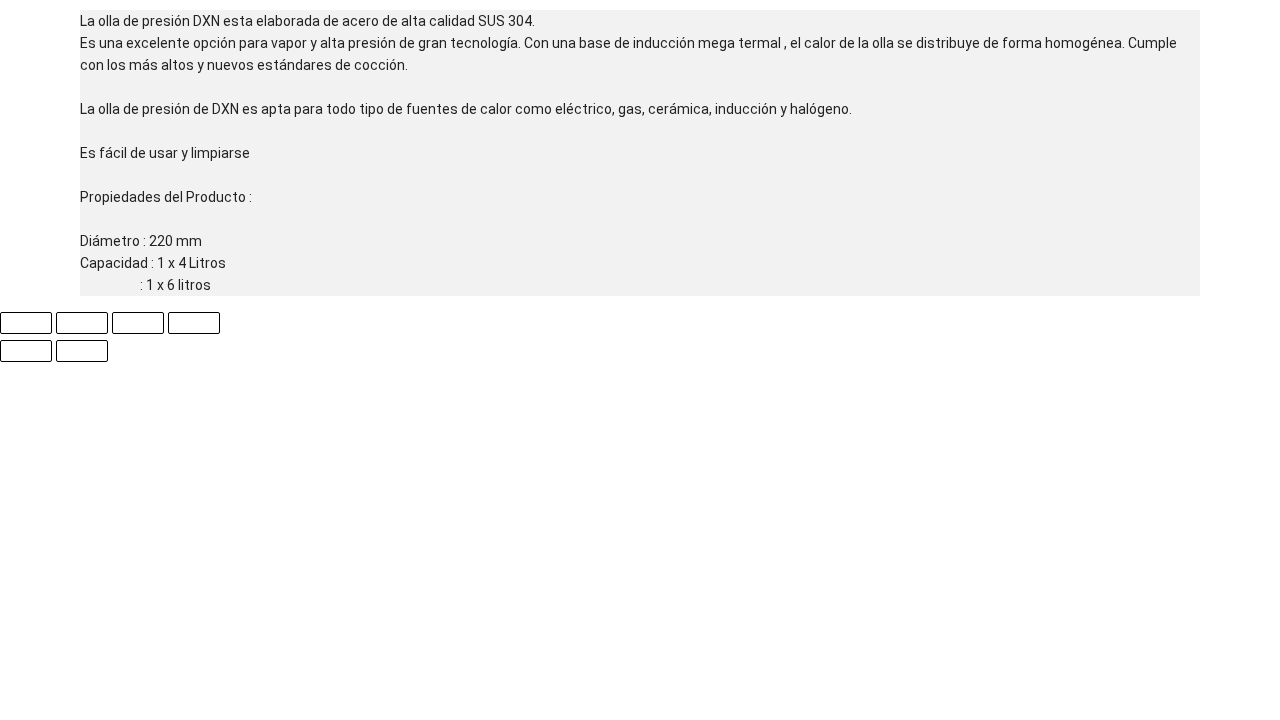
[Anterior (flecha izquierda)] (26, 351)
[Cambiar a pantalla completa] (82, 323)
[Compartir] (138, 323)
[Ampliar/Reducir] (26, 323)
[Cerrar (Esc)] (194, 323)
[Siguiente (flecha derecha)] (82, 351)
